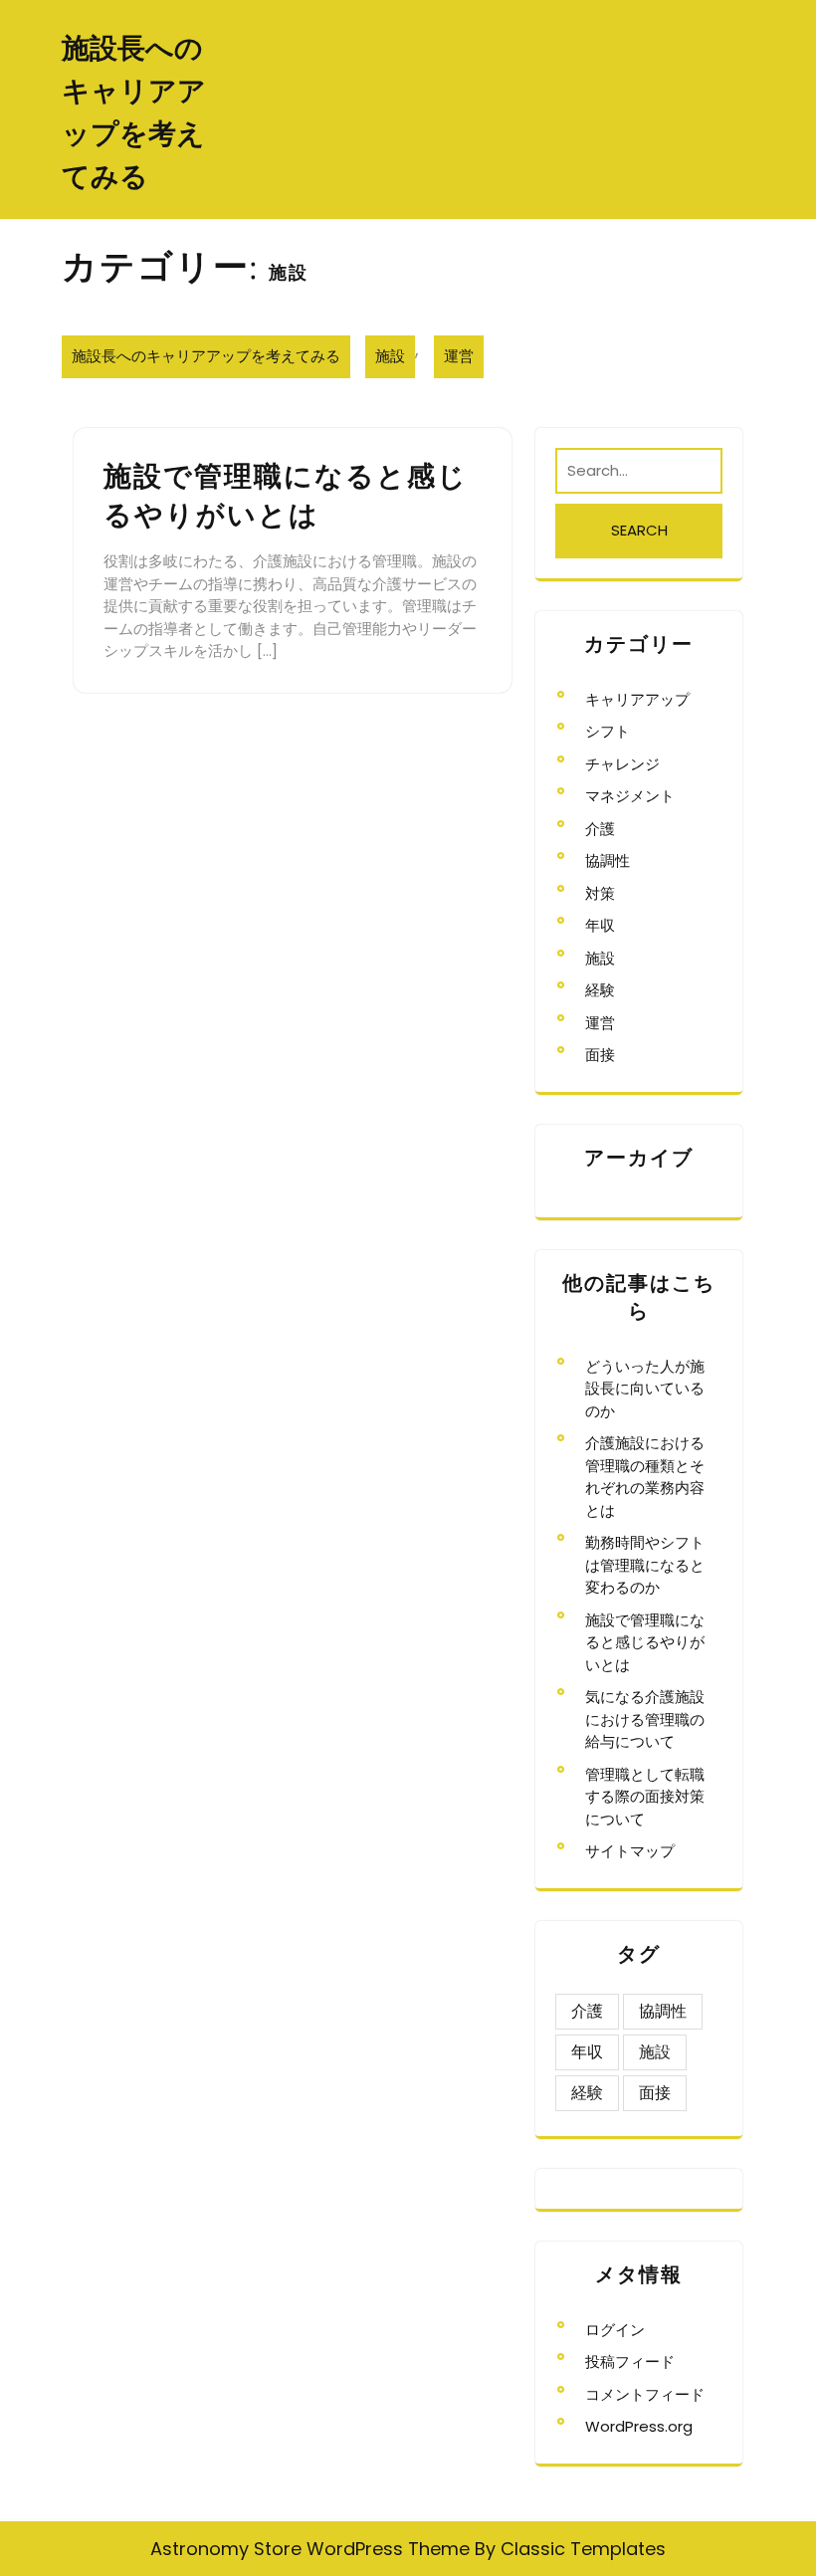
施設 (390, 356)
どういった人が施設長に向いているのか (645, 1389)
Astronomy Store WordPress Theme (310, 2549)
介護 (600, 829)
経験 (600, 990)
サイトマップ (630, 1851)
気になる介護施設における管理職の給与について (645, 1719)
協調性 (608, 860)
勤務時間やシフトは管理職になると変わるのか (645, 1565)
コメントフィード (645, 2394)
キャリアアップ (637, 699)
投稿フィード (630, 2361)
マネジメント (630, 796)
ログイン (615, 2330)
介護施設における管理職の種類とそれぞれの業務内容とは (645, 1477)
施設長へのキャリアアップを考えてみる (206, 356)
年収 (600, 925)
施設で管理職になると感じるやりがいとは (645, 1642)
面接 (600, 1055)
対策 (600, 893)
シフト (608, 731)
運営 (459, 356)
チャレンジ (622, 764)
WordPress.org (639, 2426)
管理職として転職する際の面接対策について (645, 1797)
